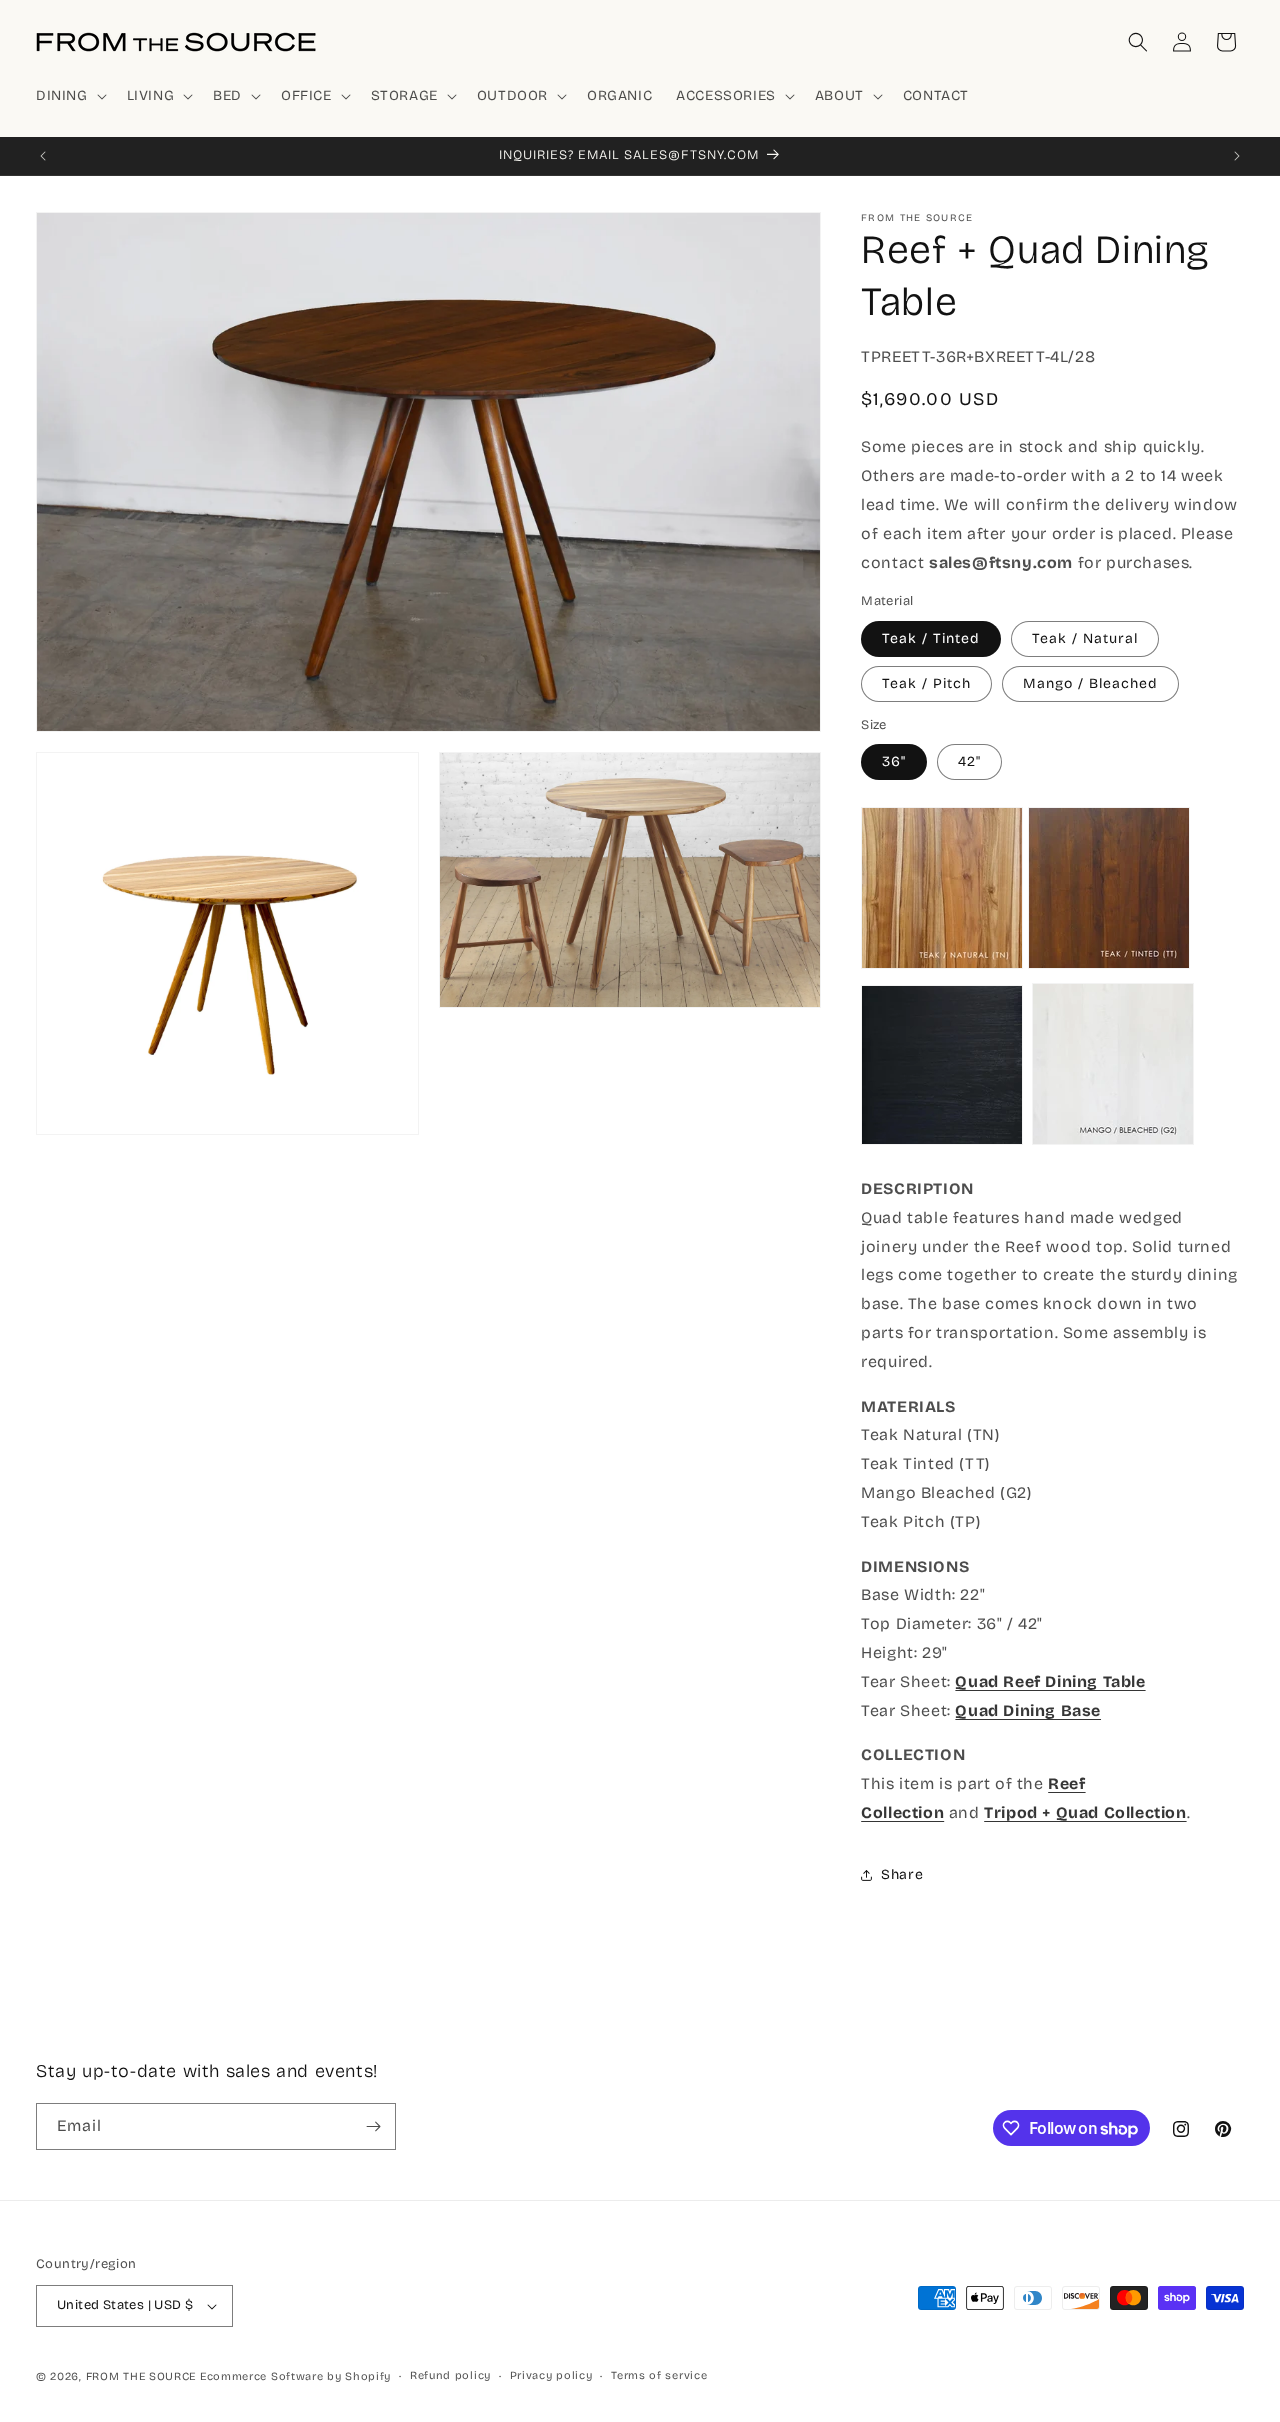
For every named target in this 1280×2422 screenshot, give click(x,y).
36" (894, 761)
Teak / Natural (1085, 638)
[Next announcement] (1237, 156)
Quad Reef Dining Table (1050, 1681)
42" (969, 761)
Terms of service (659, 2375)
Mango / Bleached (1090, 683)
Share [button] (902, 1874)
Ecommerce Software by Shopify (295, 2376)
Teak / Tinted (931, 638)
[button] (69, 96)
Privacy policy (551, 2375)
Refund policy (450, 2375)
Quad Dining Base (1028, 1710)
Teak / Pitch (926, 683)
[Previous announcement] (43, 156)
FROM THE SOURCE (141, 2376)
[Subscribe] (373, 2126)
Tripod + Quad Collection (1085, 1812)
